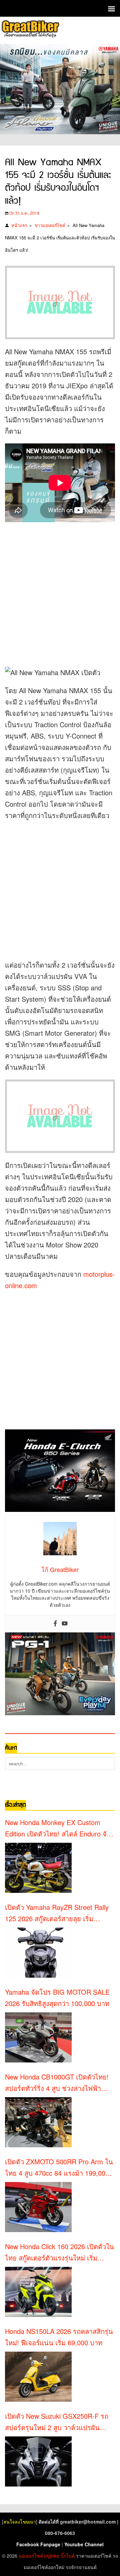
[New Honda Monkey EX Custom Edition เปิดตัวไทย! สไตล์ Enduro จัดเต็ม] (38, 1868)
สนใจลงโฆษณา (20, 2522)
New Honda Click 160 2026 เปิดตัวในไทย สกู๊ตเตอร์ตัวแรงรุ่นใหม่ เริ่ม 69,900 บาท (59, 2252)
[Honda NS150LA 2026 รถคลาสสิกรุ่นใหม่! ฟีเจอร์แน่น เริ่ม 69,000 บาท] (38, 2377)
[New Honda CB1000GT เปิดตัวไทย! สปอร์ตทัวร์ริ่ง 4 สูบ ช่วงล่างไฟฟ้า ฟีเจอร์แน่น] (38, 2122)
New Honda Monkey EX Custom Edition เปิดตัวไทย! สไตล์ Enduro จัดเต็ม (58, 1828)
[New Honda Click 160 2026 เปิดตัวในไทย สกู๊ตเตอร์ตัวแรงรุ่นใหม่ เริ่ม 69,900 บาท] (38, 2292)
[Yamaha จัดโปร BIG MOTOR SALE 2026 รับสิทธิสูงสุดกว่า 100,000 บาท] (38, 2037)
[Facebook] (55, 1624)
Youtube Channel (84, 2544)
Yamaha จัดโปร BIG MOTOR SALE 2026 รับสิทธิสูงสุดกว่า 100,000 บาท (57, 1998)
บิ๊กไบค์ (68, 2556)
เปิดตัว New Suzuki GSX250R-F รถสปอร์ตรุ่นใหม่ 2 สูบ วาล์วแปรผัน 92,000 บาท (57, 2422)
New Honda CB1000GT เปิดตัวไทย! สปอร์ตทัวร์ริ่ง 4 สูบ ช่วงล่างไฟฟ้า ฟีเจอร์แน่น (57, 2083)
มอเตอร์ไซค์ (31, 2556)
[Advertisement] (60, 592)
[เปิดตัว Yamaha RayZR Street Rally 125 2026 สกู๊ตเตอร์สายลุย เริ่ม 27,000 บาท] (38, 1953)
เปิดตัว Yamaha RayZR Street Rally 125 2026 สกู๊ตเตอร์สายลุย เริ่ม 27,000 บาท (57, 1913)
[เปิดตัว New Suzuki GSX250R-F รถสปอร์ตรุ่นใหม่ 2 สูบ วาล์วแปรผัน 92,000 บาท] (38, 2461)
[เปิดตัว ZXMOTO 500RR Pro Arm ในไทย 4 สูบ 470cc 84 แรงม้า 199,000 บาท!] (38, 2207)
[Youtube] (65, 1624)
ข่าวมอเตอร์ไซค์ (50, 225)
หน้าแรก (19, 225)
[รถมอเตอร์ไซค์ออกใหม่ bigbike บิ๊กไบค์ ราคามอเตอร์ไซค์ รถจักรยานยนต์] (30, 30)
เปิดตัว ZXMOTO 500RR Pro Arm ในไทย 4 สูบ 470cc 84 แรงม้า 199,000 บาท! (59, 2168)
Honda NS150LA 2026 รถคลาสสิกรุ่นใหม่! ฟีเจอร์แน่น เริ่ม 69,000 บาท (59, 2337)
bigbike (52, 2556)
